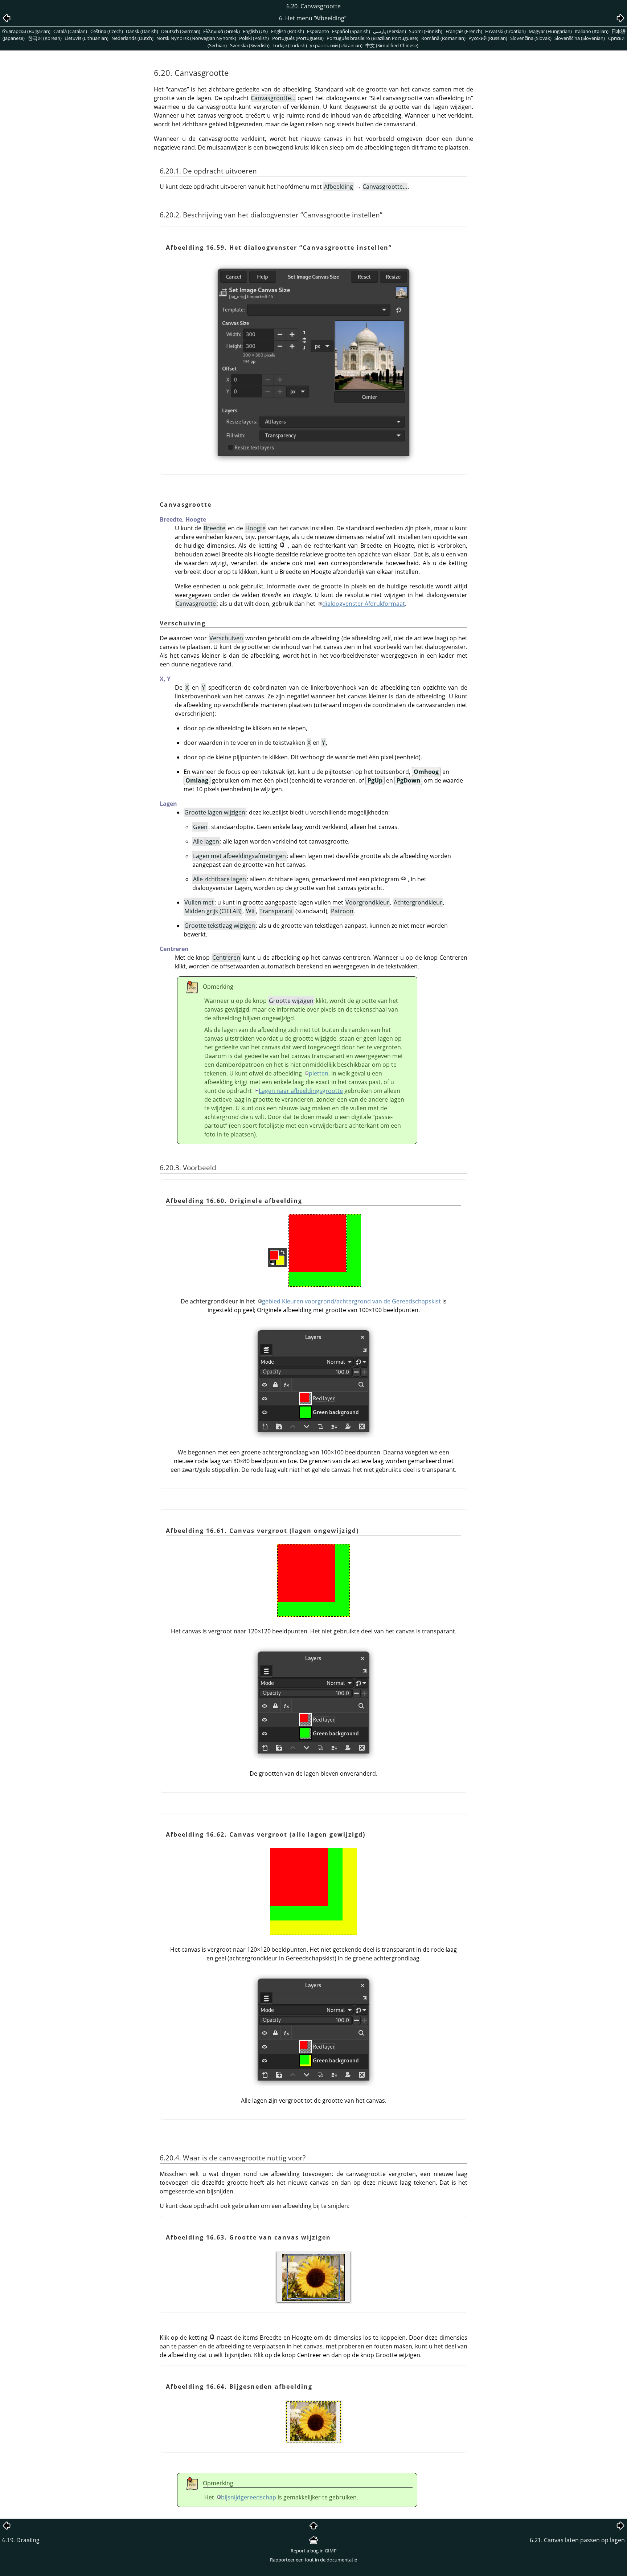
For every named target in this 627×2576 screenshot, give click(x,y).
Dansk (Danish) (142, 31)
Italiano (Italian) (592, 31)
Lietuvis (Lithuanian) (87, 38)
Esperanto (318, 31)
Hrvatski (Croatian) (505, 31)
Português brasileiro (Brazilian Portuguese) (372, 38)
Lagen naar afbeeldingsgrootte (301, 1091)
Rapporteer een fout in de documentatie (313, 2560)
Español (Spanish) (351, 31)
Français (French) (464, 31)
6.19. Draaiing (21, 2540)
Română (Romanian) (443, 38)
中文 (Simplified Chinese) (392, 45)
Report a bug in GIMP (314, 2551)
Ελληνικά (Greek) (222, 31)
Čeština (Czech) (107, 31)
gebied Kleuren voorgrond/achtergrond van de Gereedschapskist (351, 1301)
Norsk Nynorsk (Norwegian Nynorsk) (196, 38)
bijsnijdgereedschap (249, 2497)
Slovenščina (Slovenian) (580, 38)
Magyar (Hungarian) (550, 31)
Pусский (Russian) (488, 38)
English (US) (255, 31)
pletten (319, 1073)
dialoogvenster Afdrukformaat (364, 604)
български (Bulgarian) (26, 31)
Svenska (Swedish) (250, 45)
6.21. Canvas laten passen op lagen (577, 2540)
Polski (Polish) (254, 38)
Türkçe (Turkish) (290, 45)
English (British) (288, 31)
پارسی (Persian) (390, 31)
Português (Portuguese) (298, 38)
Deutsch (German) (181, 31)
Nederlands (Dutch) (132, 38)
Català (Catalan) (70, 31)
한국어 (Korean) (45, 38)
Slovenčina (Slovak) (531, 38)
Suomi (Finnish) (426, 31)
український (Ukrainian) (336, 45)
